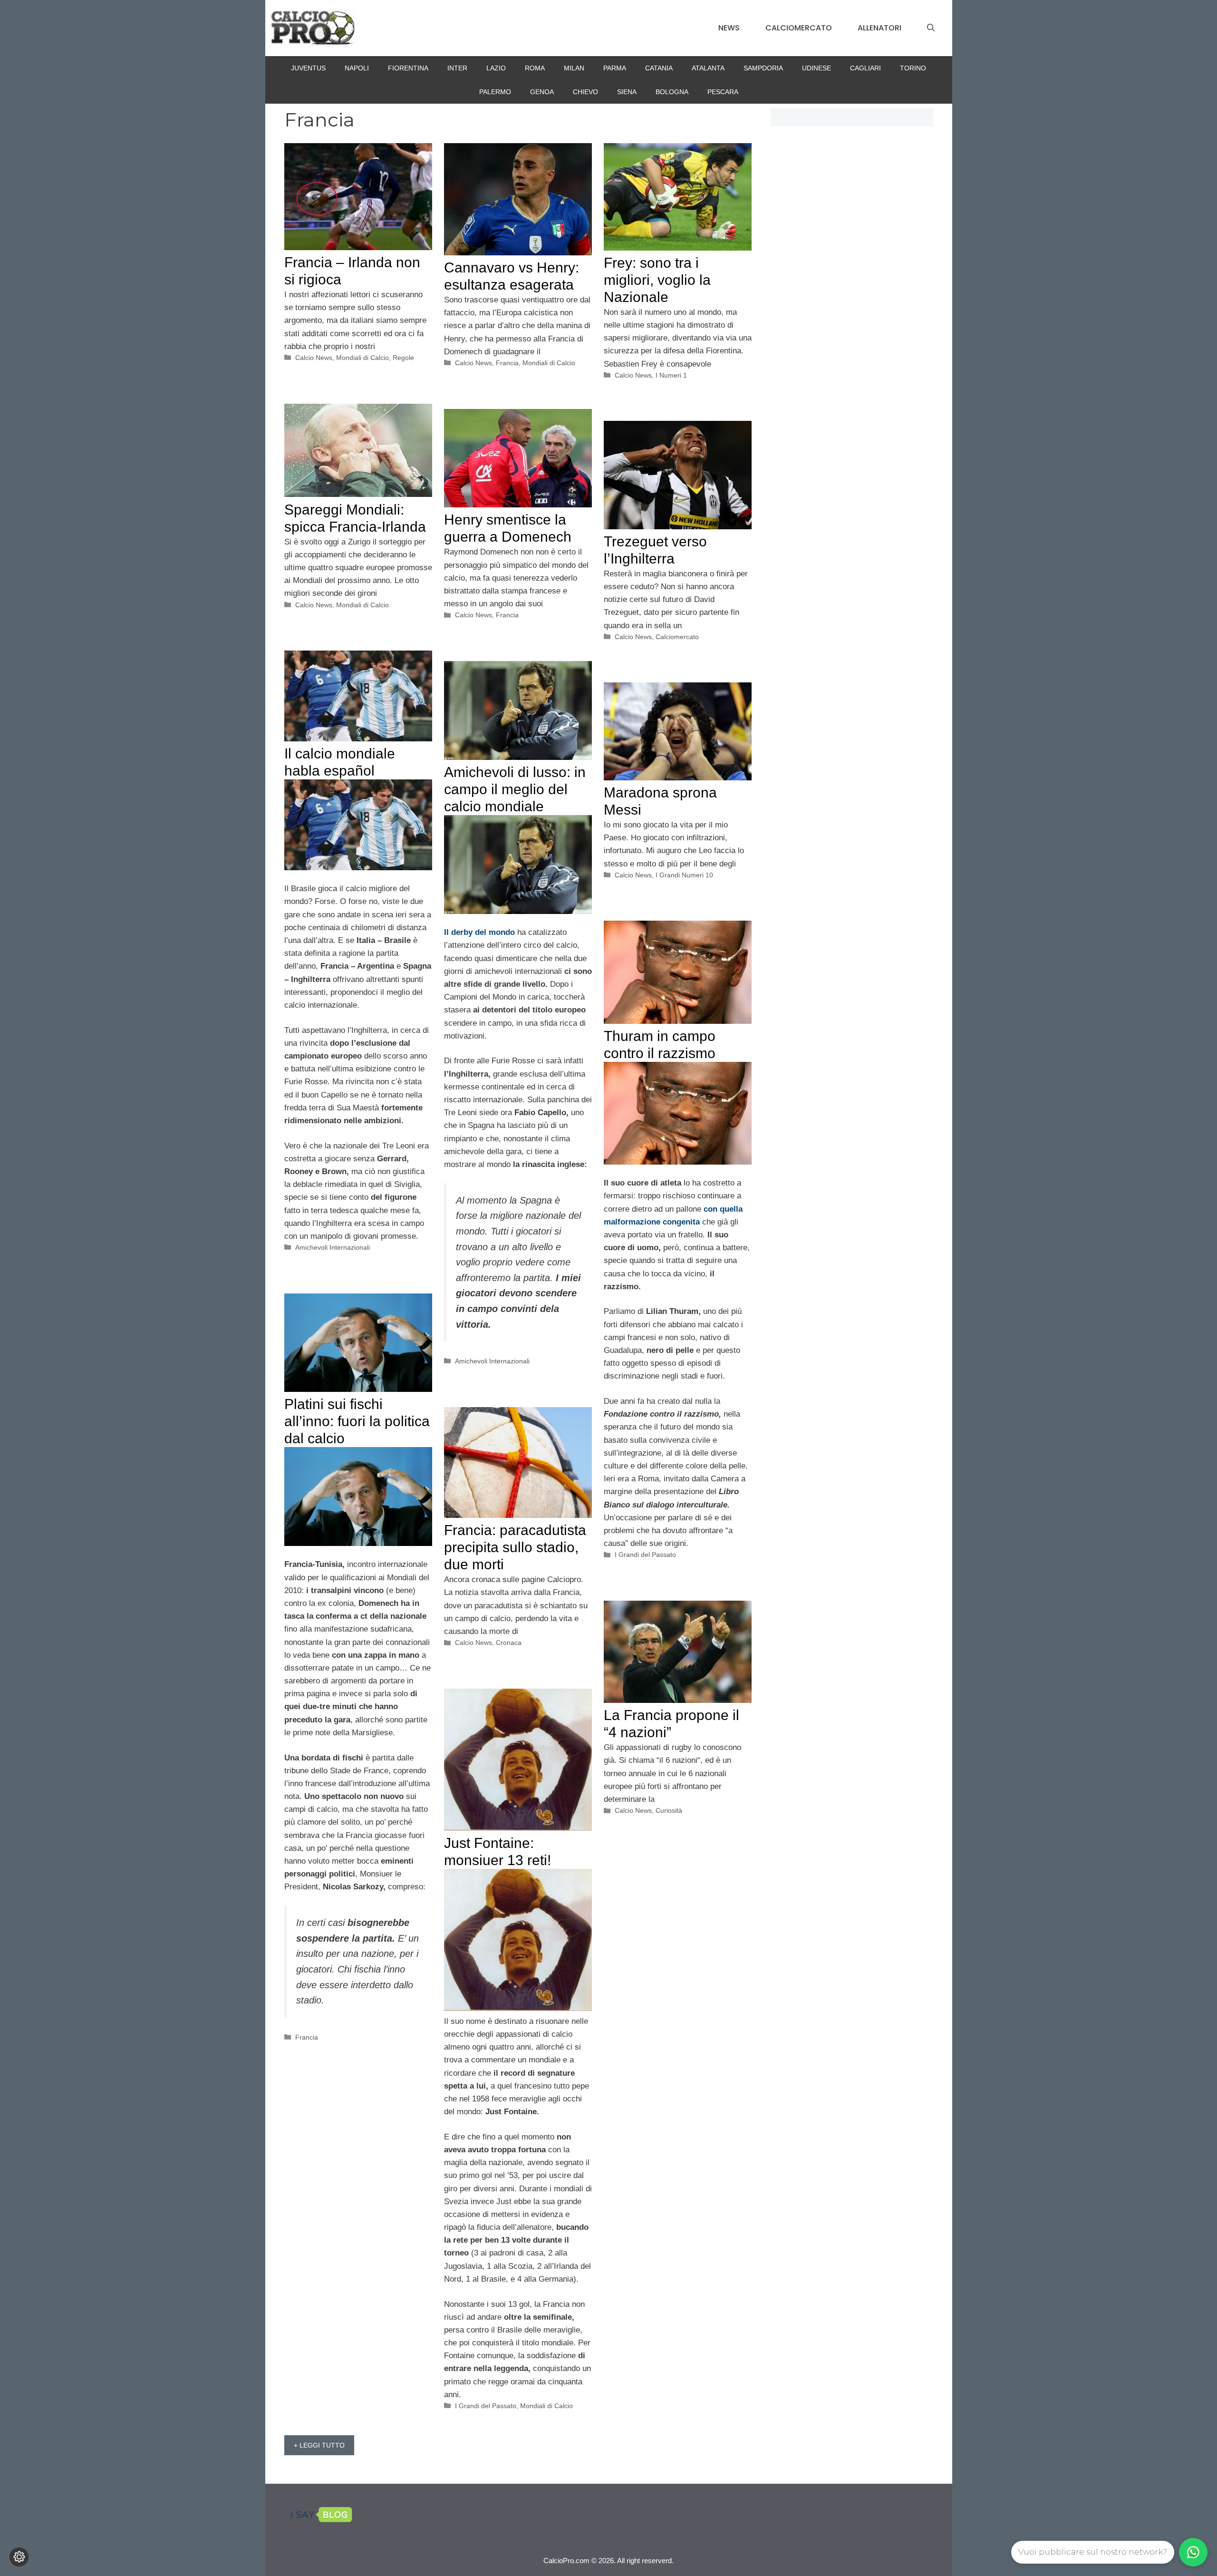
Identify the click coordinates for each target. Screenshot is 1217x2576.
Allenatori (879, 28)
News (729, 28)
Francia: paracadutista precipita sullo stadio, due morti (515, 1547)
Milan (574, 68)
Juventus (308, 68)
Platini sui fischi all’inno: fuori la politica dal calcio (357, 1421)
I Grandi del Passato (645, 1555)
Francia (507, 363)
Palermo (495, 92)
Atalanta (708, 68)
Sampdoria (763, 68)
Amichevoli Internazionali (333, 1247)
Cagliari (865, 68)
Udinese (816, 68)
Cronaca (509, 1643)
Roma (535, 68)
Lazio (496, 68)
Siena (627, 92)
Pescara (723, 92)
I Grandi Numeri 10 (684, 875)
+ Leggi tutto (319, 2445)
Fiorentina (408, 68)
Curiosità (669, 1810)
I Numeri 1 (671, 375)
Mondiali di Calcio (362, 358)
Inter (457, 68)
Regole (403, 358)
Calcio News (314, 358)
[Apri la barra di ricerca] (931, 28)
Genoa (542, 92)
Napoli (357, 68)
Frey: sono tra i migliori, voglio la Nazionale (657, 280)
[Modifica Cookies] (19, 2557)
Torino (913, 68)
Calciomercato (799, 28)
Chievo (585, 92)
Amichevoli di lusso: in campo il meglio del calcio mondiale (515, 789)
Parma (615, 68)
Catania (659, 68)
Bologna (672, 92)
